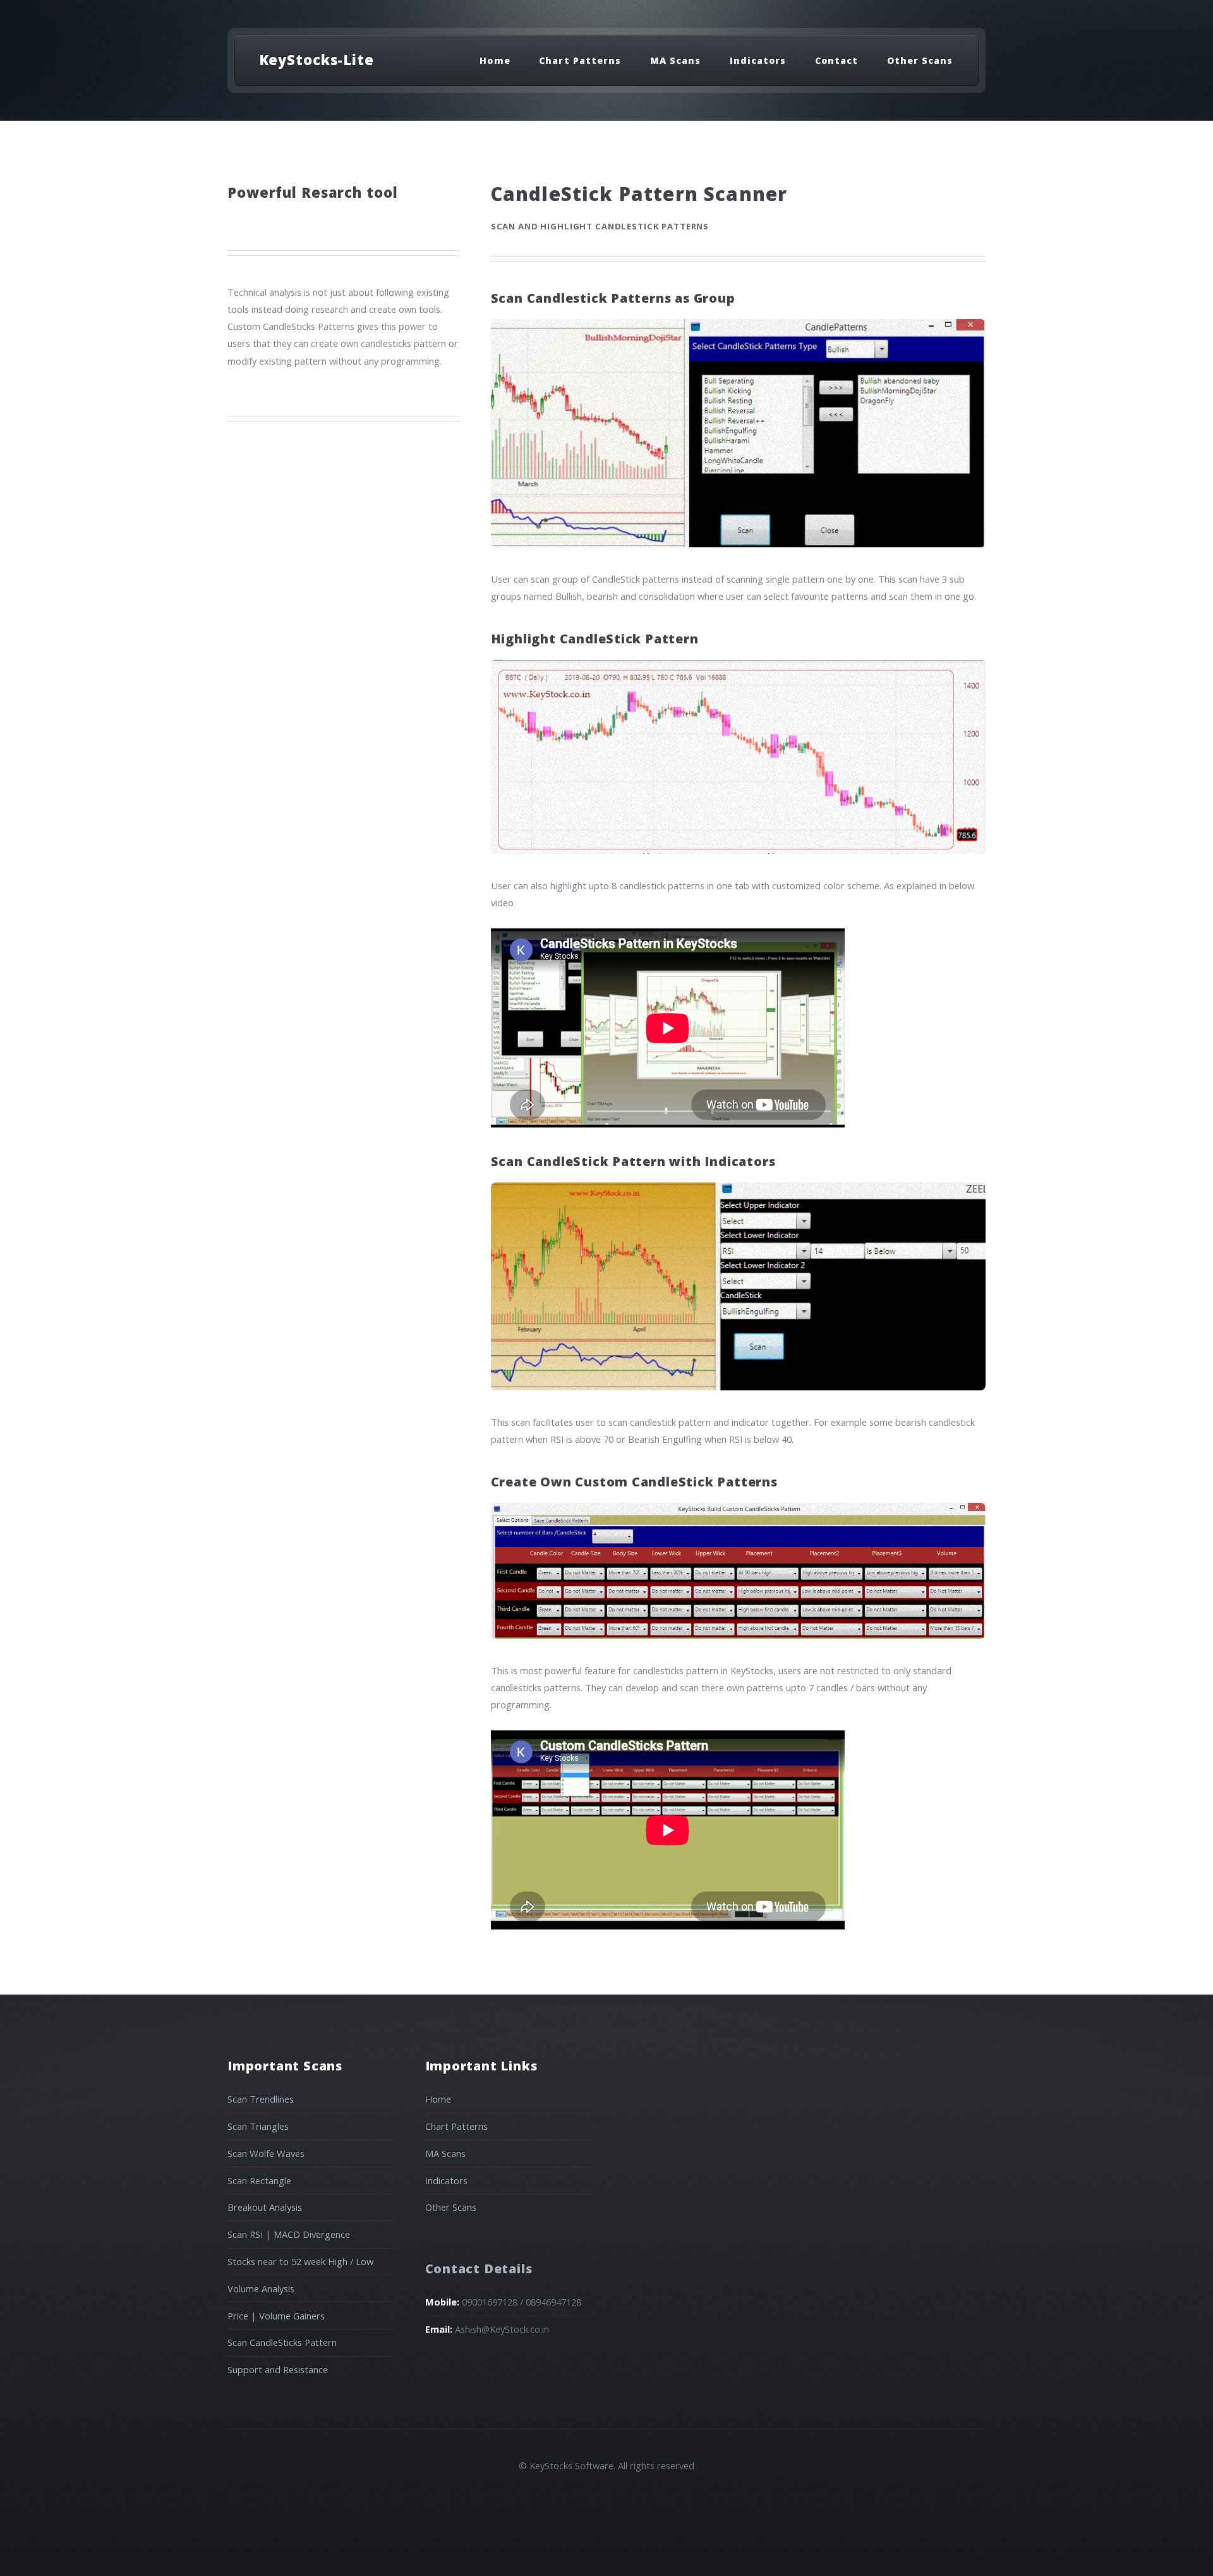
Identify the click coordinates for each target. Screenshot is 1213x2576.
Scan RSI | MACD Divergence (289, 2234)
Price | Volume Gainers (276, 2316)
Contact (836, 60)
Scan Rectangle (259, 2180)
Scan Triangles (258, 2126)
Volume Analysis (261, 2288)
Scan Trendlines (261, 2099)
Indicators (758, 60)
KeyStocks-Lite (317, 59)
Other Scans (920, 60)
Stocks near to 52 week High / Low (300, 2261)
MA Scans (675, 60)
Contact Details (479, 2269)
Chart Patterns (580, 60)
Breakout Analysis (265, 2207)
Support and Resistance (278, 2369)
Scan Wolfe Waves (266, 2153)
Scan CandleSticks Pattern (282, 2342)
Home (495, 60)
